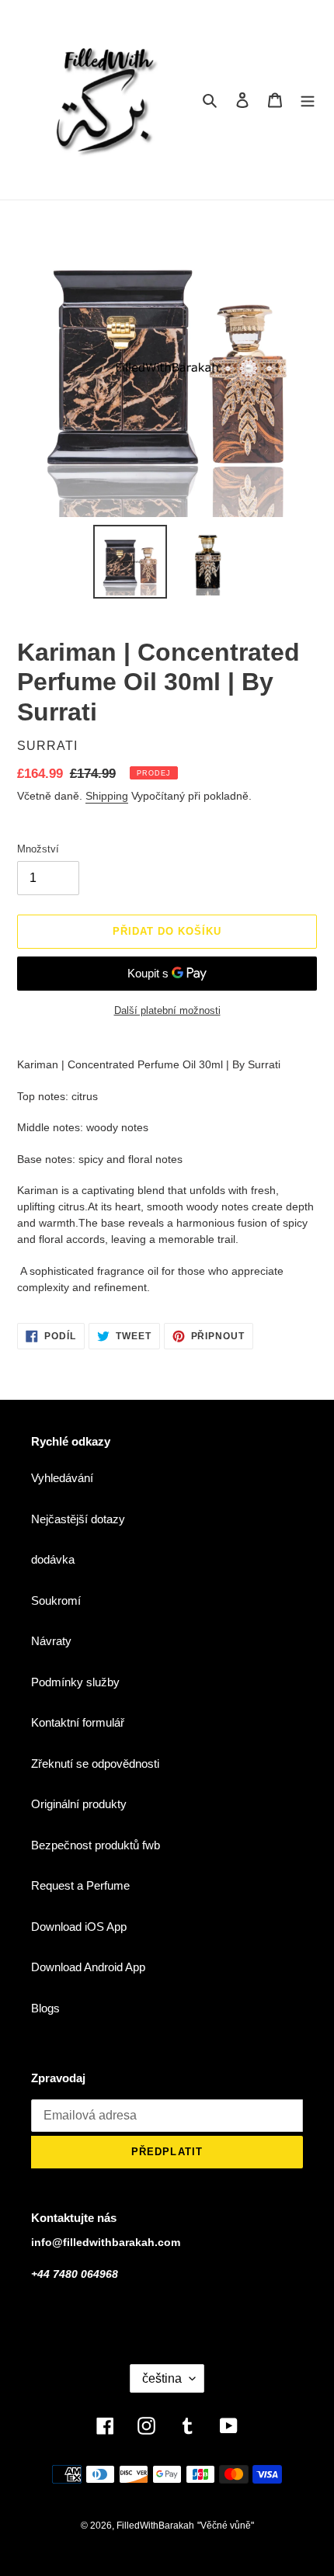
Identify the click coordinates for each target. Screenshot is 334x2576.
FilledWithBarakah (155, 2526)
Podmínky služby (75, 1682)
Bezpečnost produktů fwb (96, 1845)
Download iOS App (79, 1927)
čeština (162, 2378)
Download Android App (88, 1967)
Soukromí (56, 1600)
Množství (38, 849)
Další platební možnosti (167, 1010)
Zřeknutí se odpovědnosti (95, 1764)
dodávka (53, 1559)
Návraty (51, 1641)
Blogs (45, 2008)
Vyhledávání (62, 1478)
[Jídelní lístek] (308, 100)
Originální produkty (79, 1804)
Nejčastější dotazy (78, 1519)
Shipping (107, 796)
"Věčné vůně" (226, 2526)
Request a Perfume (80, 1885)
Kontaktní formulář (78, 1722)
